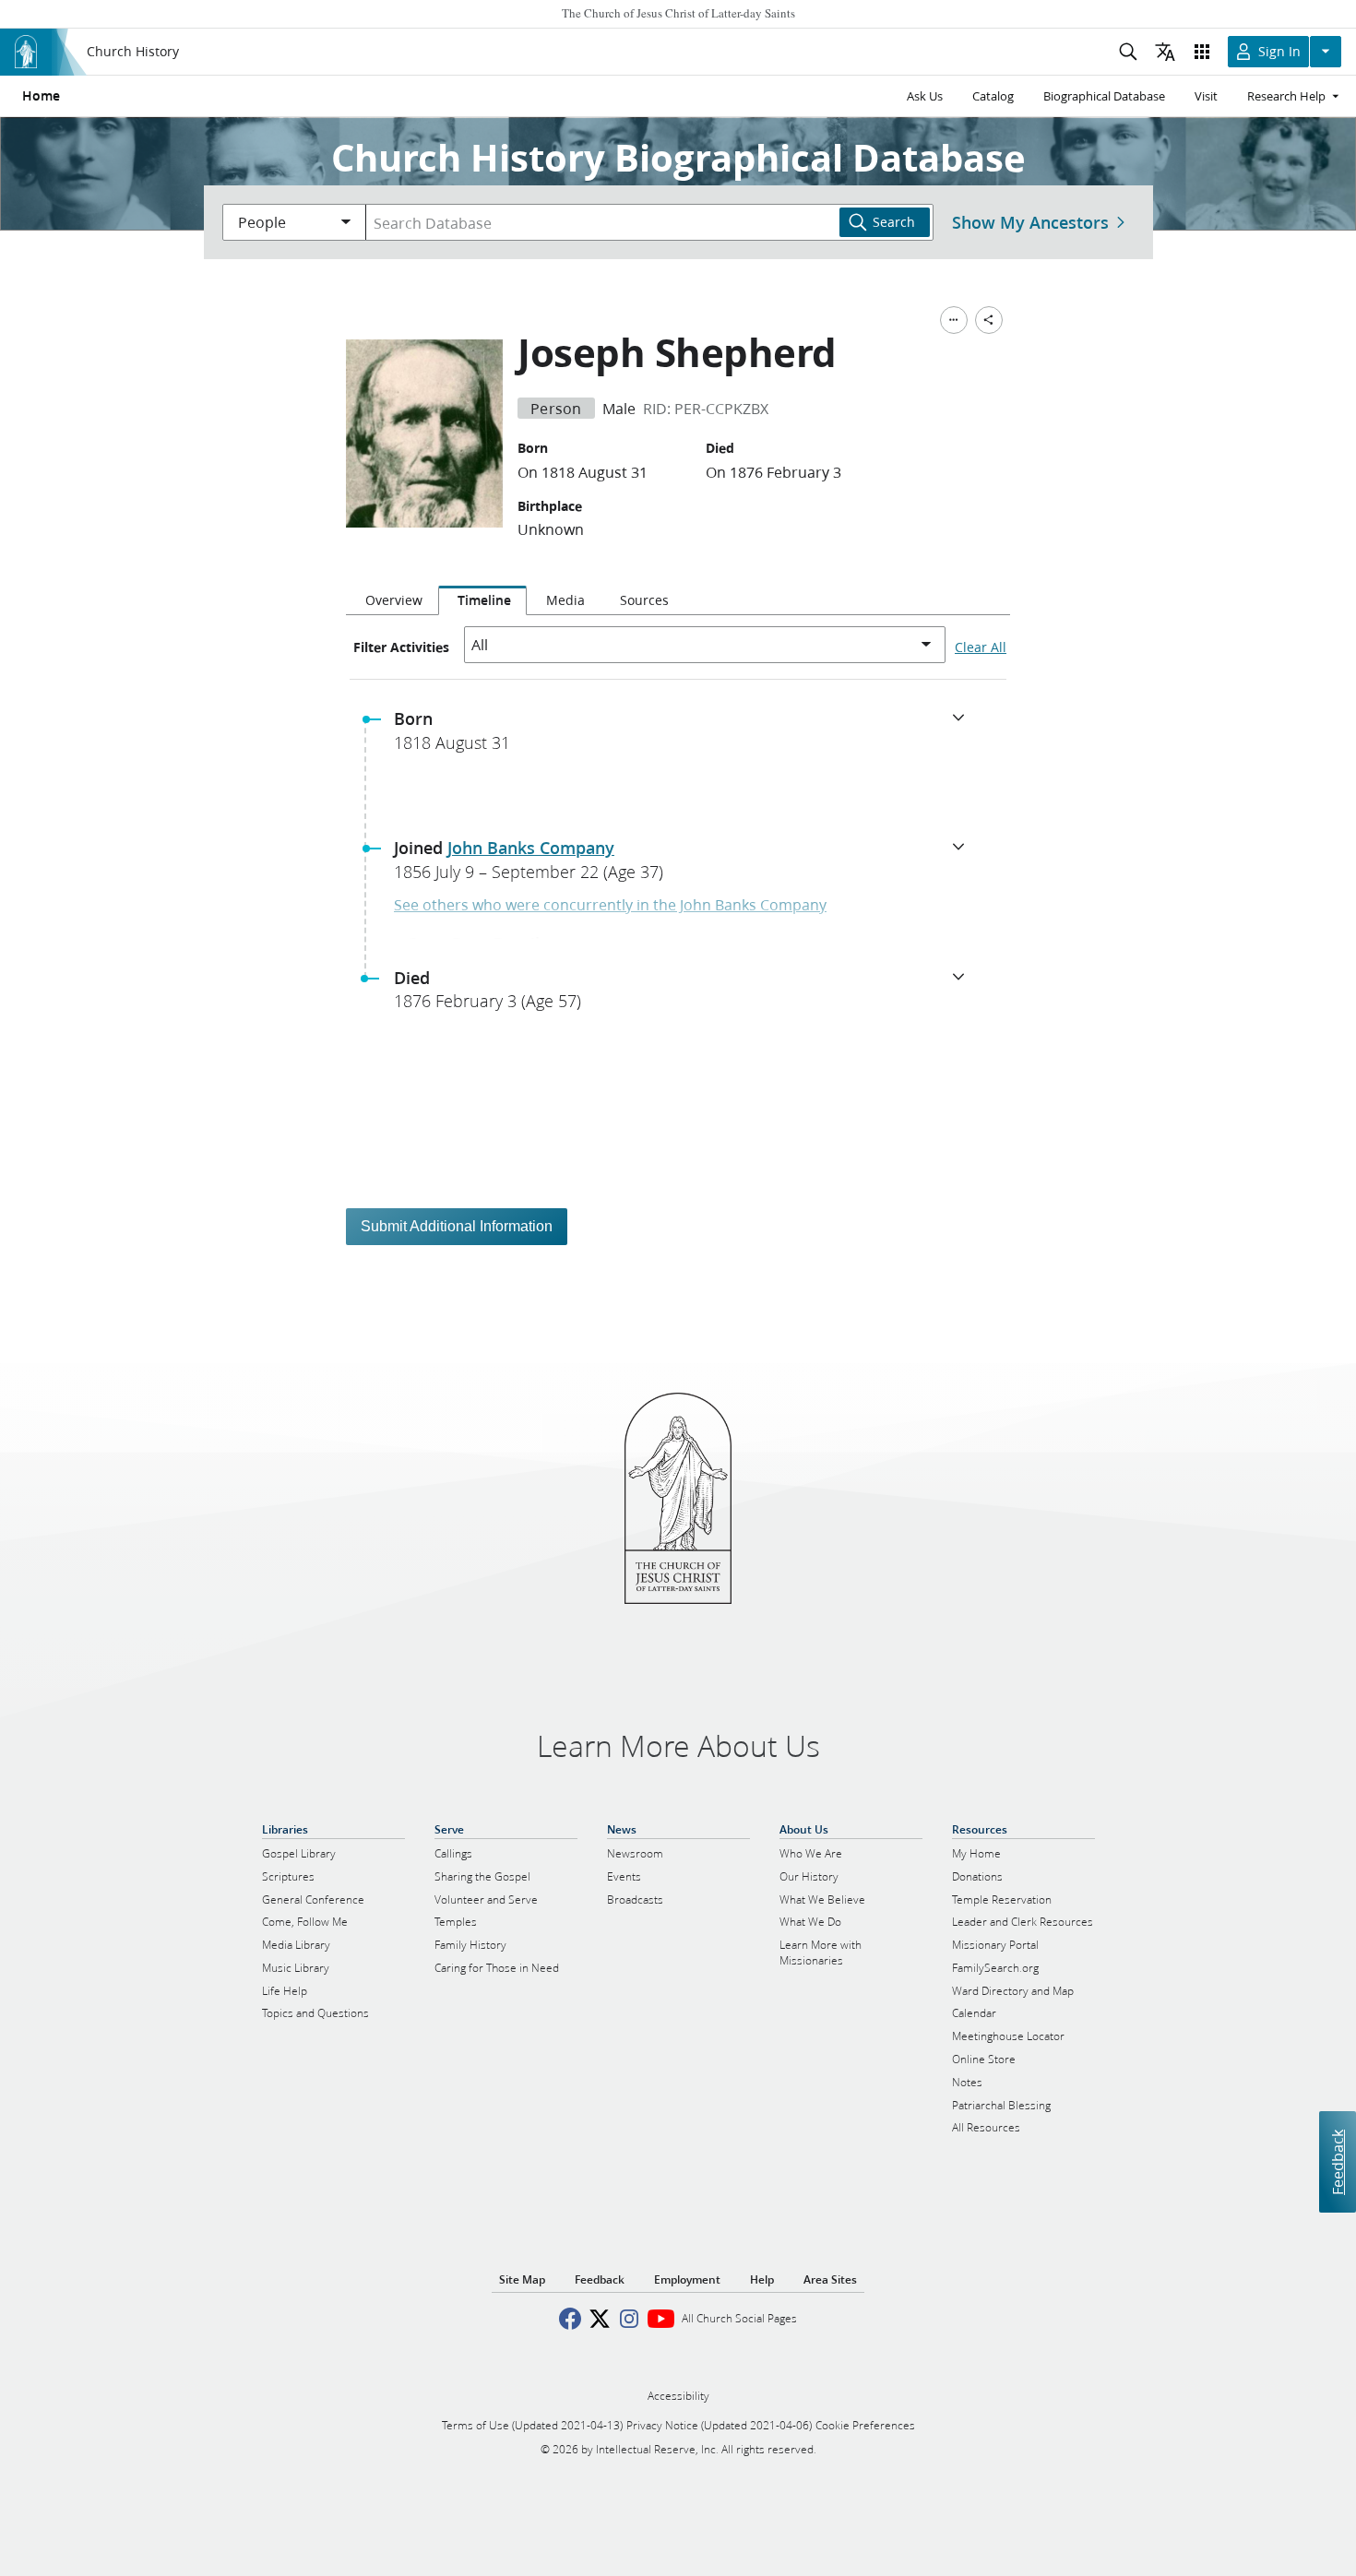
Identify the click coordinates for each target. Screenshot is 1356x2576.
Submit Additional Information (457, 1226)
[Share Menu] (989, 320)
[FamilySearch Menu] (954, 320)
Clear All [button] (981, 647)
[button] (685, 736)
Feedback (1337, 2162)
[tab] (392, 600)
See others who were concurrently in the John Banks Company (610, 904)
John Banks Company (531, 848)
